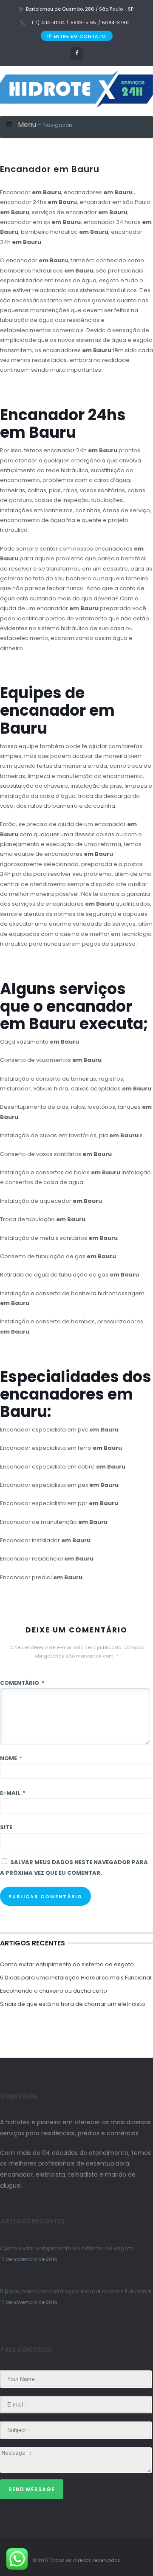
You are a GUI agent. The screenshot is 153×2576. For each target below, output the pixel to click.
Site (6, 1827)
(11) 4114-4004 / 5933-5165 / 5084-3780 (80, 23)
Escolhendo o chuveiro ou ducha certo (54, 1991)
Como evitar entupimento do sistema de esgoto (67, 1964)
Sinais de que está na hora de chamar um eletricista (72, 2004)
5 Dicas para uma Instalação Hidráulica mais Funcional (76, 1978)
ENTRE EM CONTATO (80, 36)
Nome (11, 1758)
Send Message (32, 2489)
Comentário (22, 1683)
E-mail (13, 1793)
